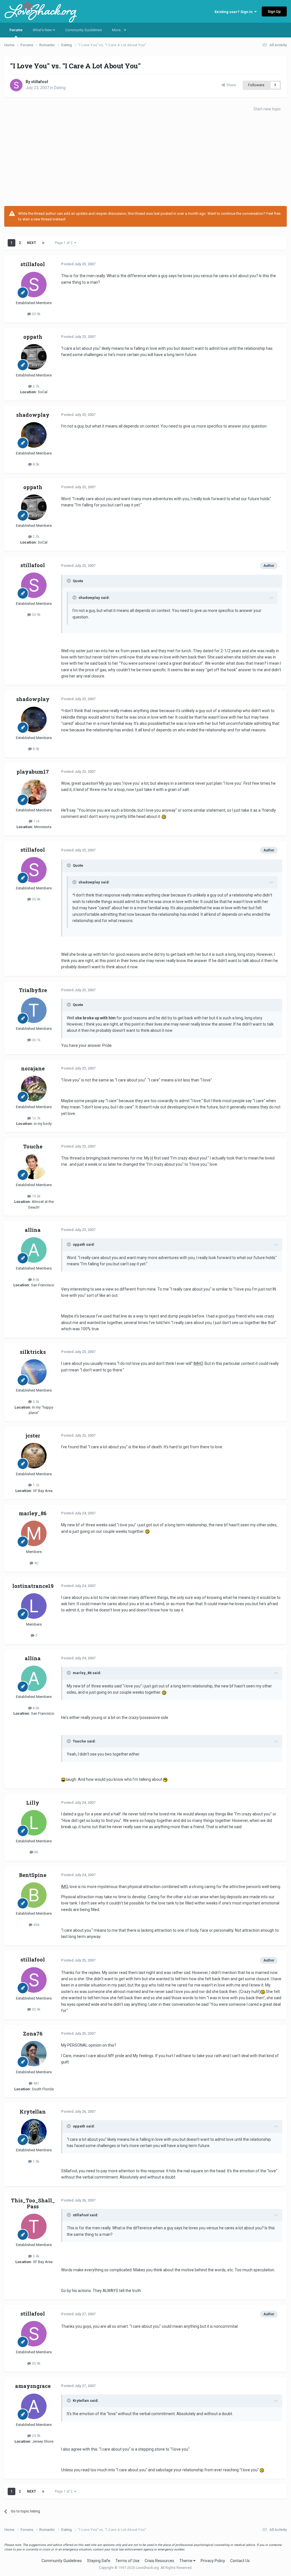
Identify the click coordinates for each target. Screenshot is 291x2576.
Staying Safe (99, 2561)
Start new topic (267, 109)
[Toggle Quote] (69, 581)
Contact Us (240, 2561)
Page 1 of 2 (65, 243)
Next (31, 243)
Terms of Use (127, 2561)
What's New (43, 30)
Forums (16, 30)
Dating (60, 88)
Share (230, 85)
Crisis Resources (159, 2561)
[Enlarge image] (164, 816)
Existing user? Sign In (234, 12)
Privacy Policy (213, 2561)
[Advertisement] (145, 161)
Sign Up (274, 11)
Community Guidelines (83, 30)
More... (118, 30)
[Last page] (43, 243)
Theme (186, 2561)
